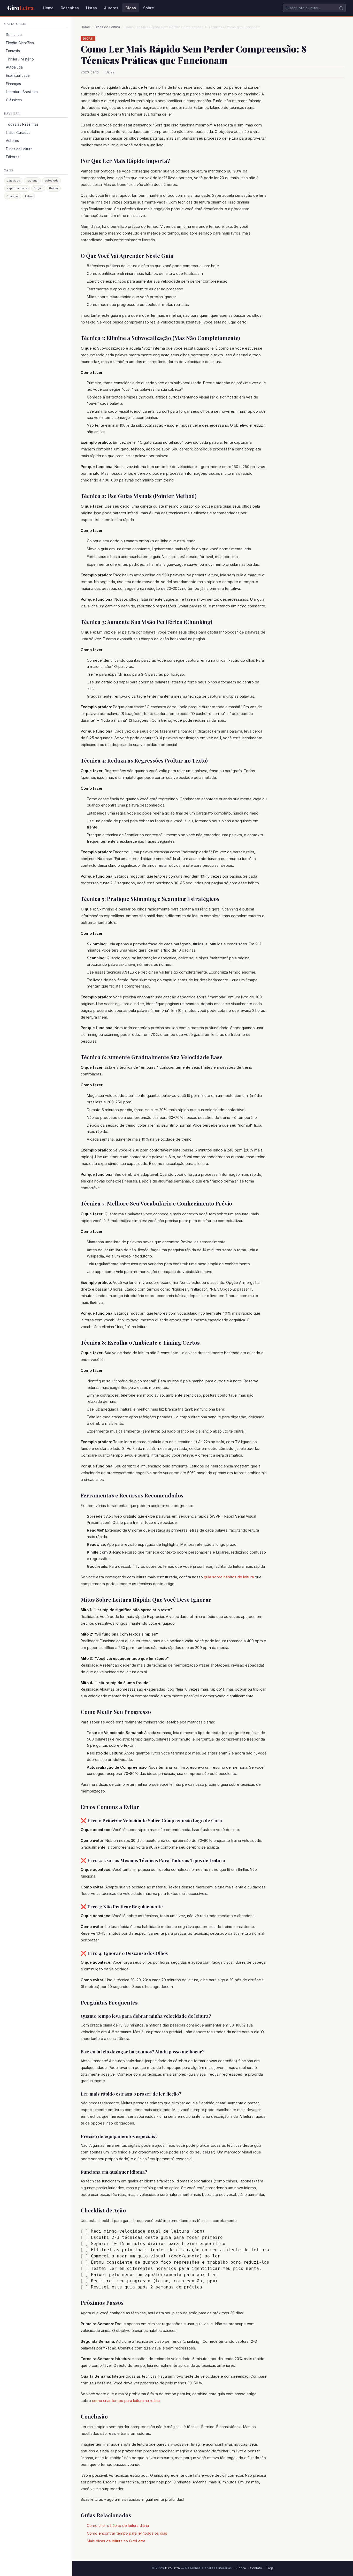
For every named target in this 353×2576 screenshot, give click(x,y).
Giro (20, 8)
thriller (54, 188)
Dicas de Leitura (19, 149)
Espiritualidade (18, 76)
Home (48, 8)
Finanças (13, 84)
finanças (13, 196)
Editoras (13, 157)
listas (29, 196)
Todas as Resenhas (22, 124)
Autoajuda (14, 67)
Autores (111, 8)
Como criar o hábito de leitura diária (118, 2525)
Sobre (149, 8)
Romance (14, 35)
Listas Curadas (18, 133)
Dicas (131, 8)
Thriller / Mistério (20, 59)
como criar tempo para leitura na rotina (126, 2401)
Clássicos (14, 100)
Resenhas (70, 8)
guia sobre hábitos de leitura (229, 1577)
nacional (32, 180)
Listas (91, 8)
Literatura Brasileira (22, 92)
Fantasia (13, 51)
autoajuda (52, 180)
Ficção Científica (20, 43)
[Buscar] (341, 8)
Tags (270, 2568)
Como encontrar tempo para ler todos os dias (127, 2533)
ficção (38, 188)
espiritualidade (17, 188)
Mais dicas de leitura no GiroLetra (116, 2541)
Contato (256, 2568)
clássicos (13, 180)
